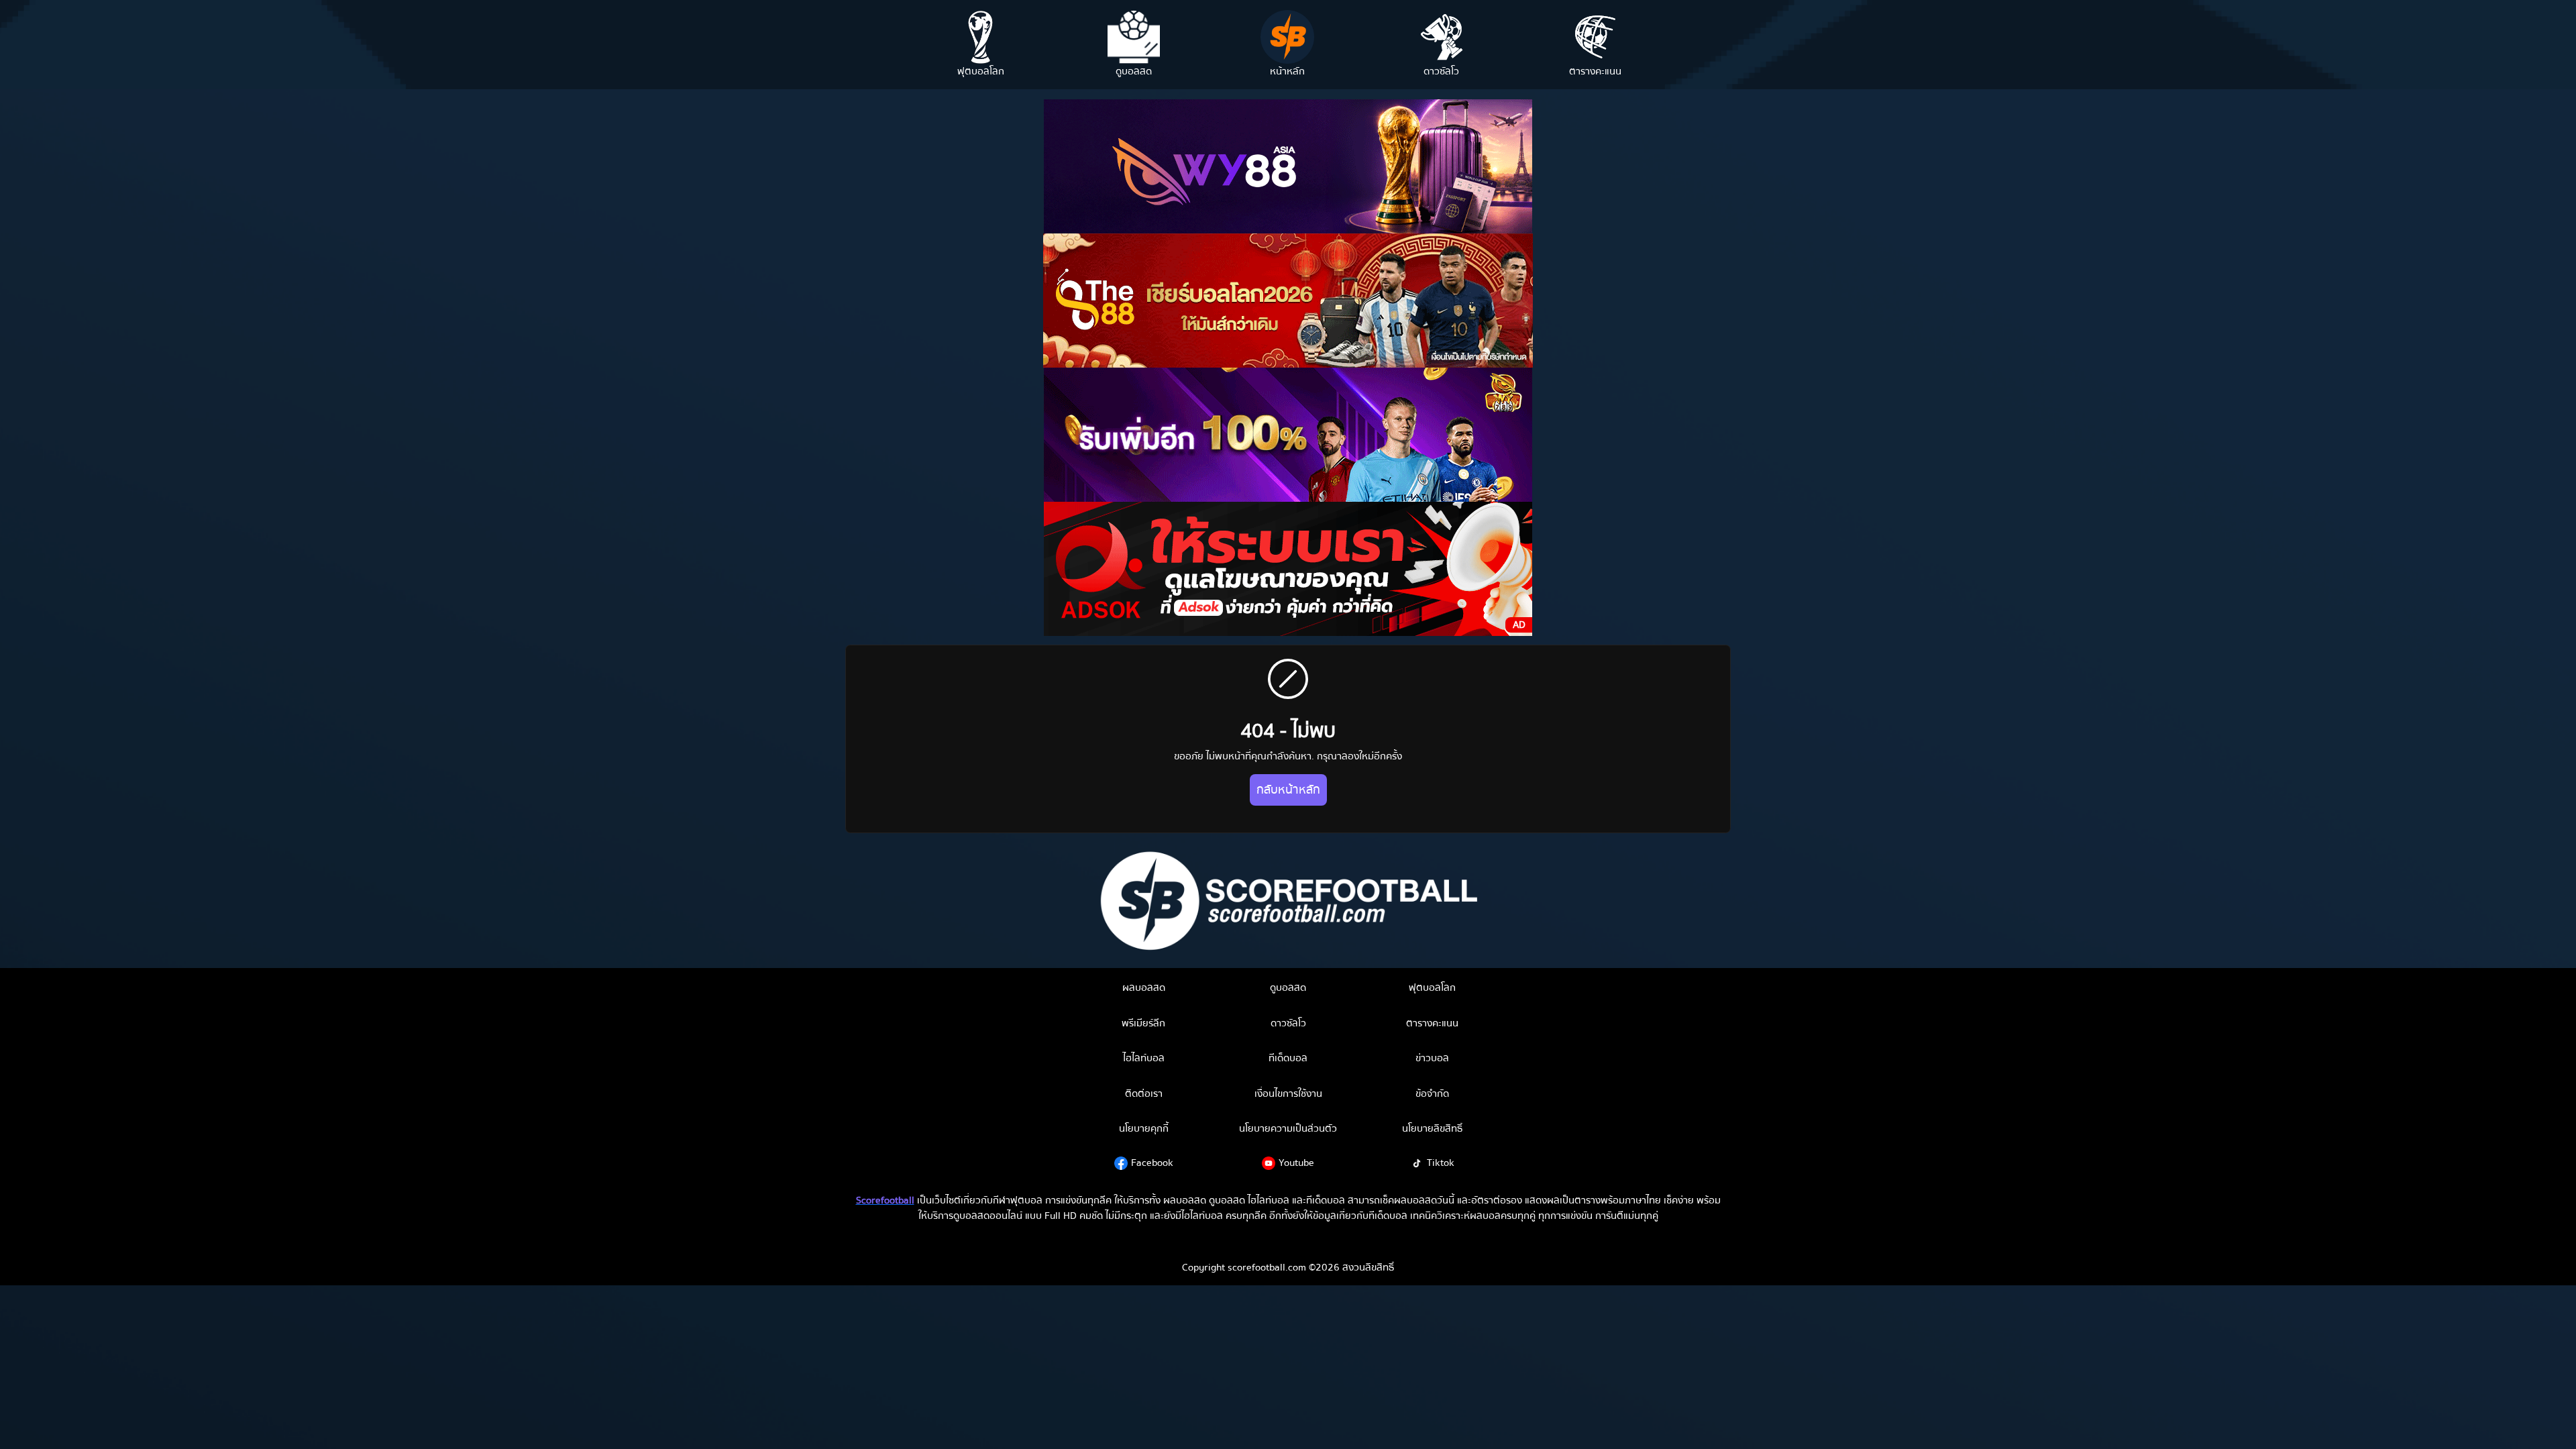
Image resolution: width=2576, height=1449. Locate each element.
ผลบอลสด (1144, 987)
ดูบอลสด (1288, 987)
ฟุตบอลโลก (1432, 987)
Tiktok (1441, 1163)
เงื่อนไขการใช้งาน (1288, 1093)
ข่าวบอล (1432, 1058)
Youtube (1296, 1163)
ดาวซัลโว (1288, 1023)
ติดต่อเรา (1144, 1093)
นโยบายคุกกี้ (1144, 1128)
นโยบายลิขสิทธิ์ (1432, 1128)
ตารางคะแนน (1432, 1023)
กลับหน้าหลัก (1288, 790)
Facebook (1152, 1163)
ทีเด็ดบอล (1288, 1058)
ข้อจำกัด (1432, 1093)
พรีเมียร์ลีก (1143, 1023)
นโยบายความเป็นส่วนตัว (1288, 1128)
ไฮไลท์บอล (1144, 1058)
